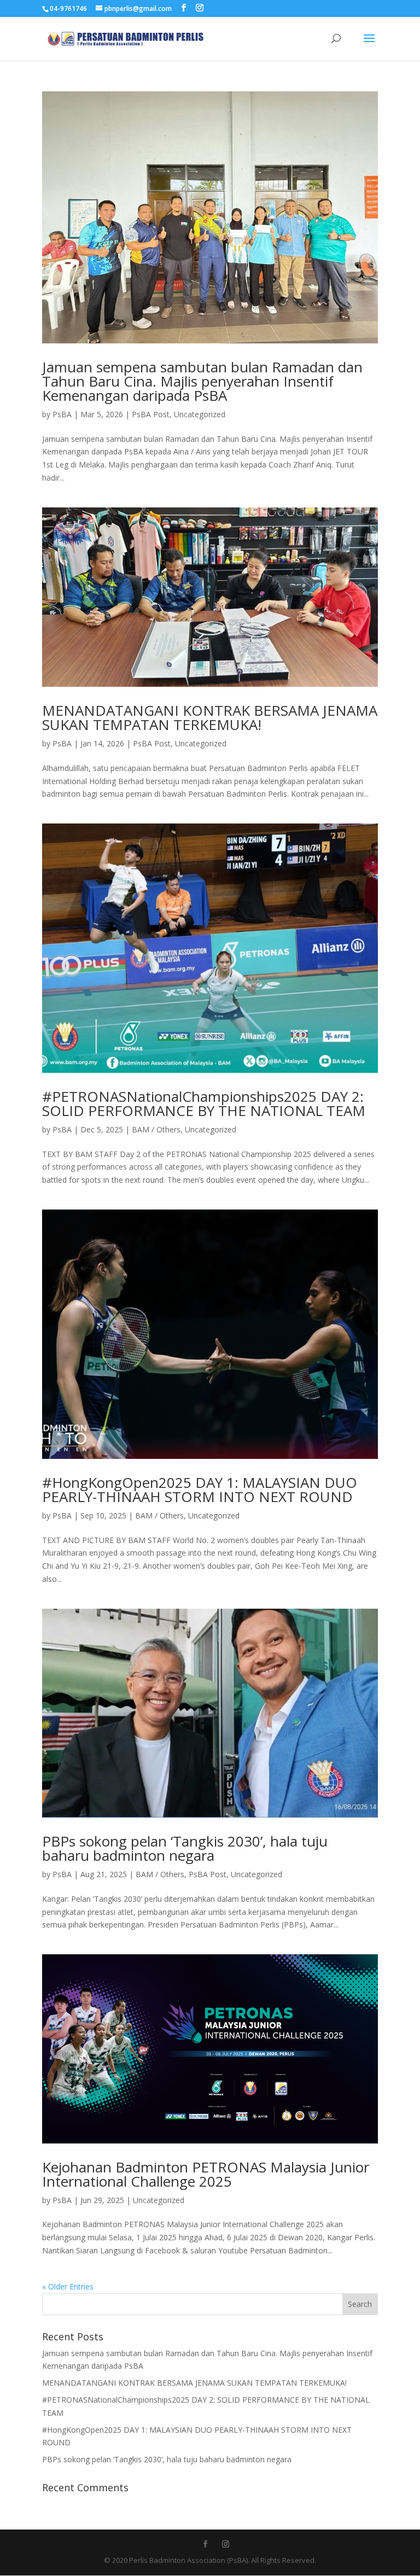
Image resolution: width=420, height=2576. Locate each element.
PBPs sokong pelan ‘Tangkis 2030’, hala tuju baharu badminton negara (185, 1848)
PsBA (62, 414)
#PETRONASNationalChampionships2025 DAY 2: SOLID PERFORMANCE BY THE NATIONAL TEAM (204, 1103)
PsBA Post (151, 414)
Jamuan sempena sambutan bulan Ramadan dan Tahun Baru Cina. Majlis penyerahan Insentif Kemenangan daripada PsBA (202, 381)
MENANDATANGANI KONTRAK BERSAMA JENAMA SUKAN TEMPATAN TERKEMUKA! (210, 717)
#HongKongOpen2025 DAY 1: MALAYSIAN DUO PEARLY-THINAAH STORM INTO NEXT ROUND (200, 1489)
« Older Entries (68, 2286)
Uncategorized (200, 414)
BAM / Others (156, 1129)
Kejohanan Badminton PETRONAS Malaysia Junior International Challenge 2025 (206, 2174)
